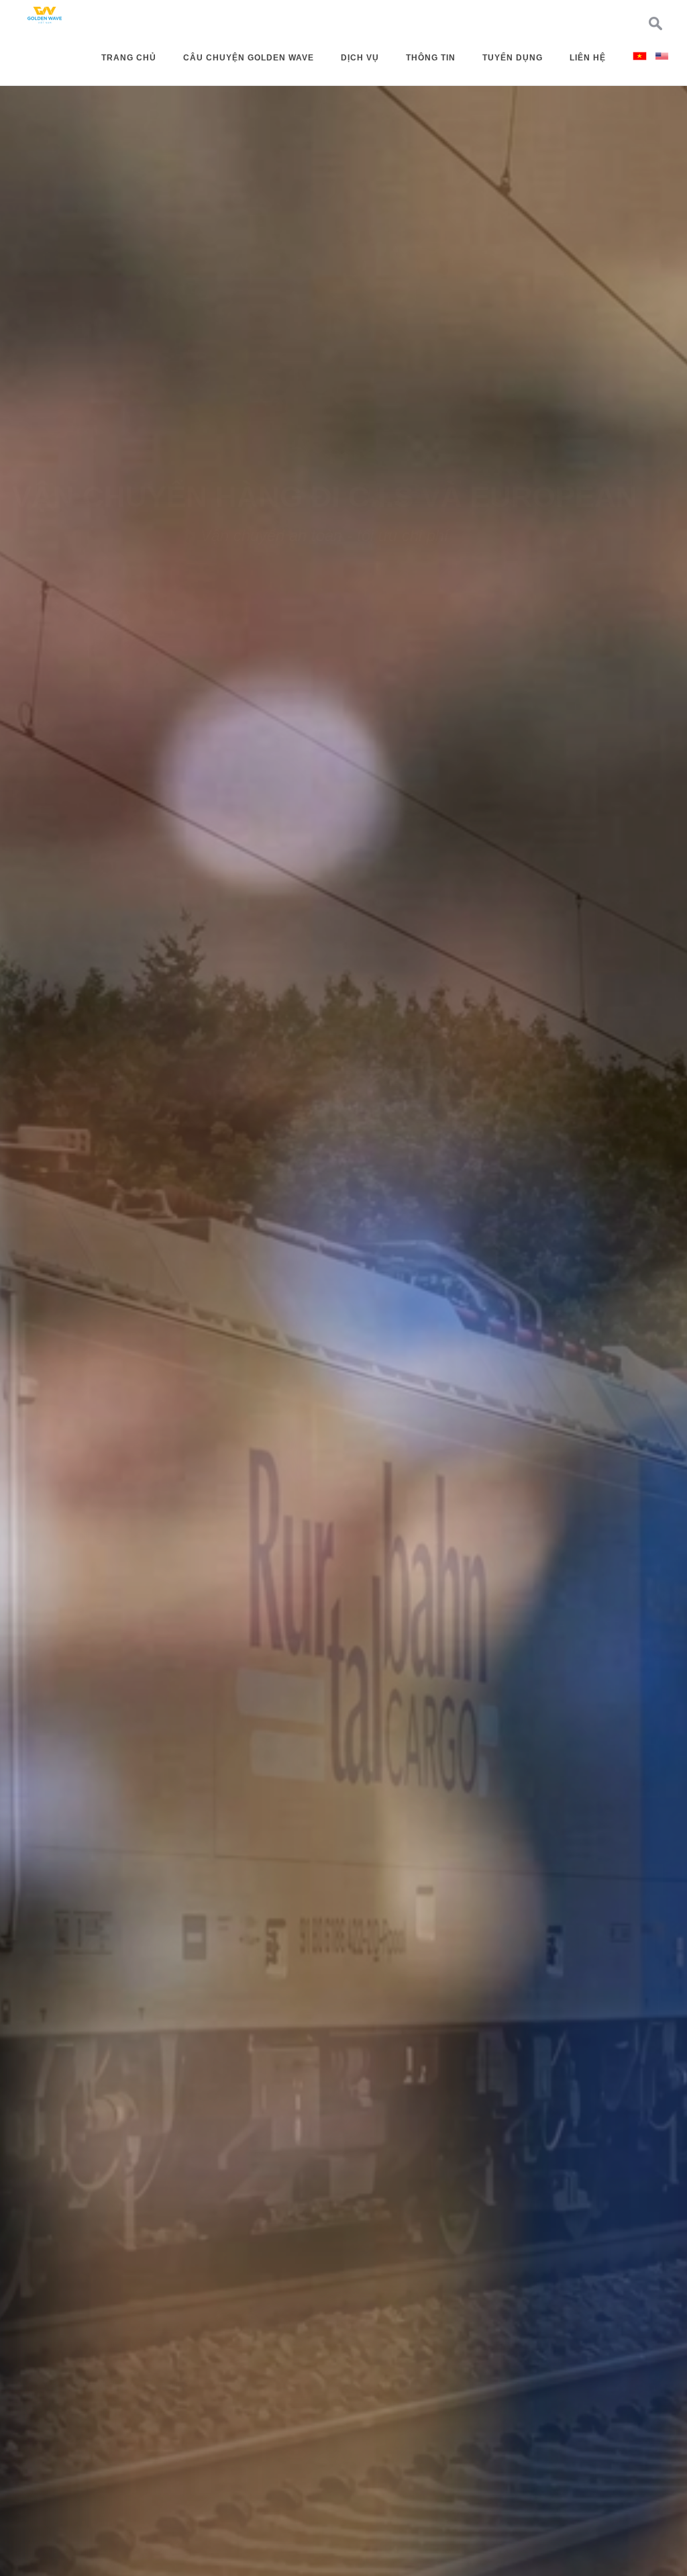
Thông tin (431, 58)
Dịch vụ (360, 58)
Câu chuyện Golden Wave (249, 58)
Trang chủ (129, 58)
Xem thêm (342, 1415)
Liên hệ (588, 58)
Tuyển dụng (513, 58)
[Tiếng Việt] (640, 55)
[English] (662, 55)
